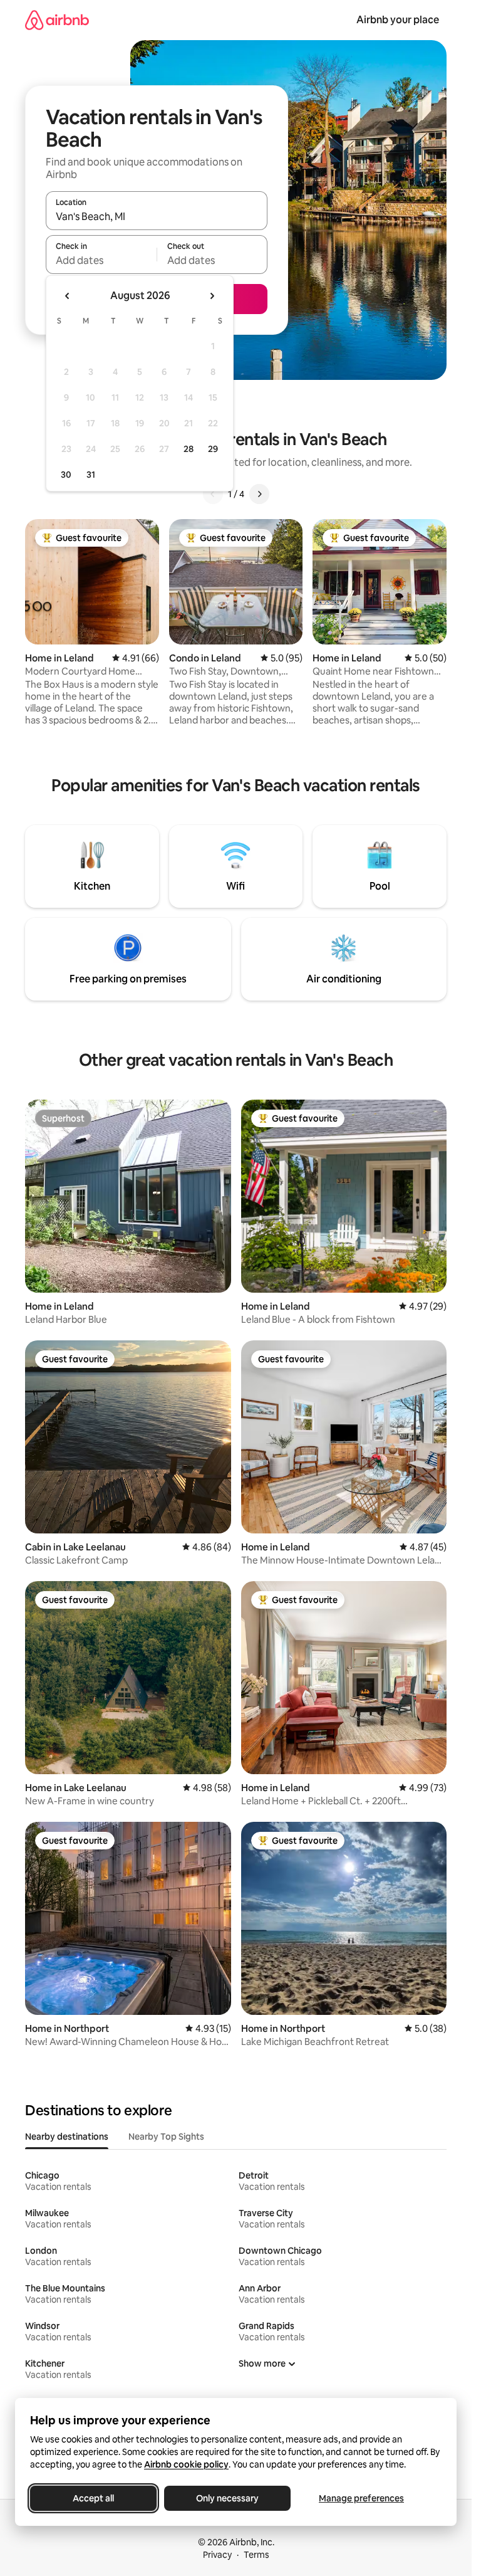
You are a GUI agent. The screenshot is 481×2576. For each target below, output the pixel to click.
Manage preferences (361, 2498)
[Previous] (213, 494)
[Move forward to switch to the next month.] (212, 296)
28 (189, 449)
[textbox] (101, 260)
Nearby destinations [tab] (67, 2137)
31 (91, 475)
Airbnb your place (398, 20)
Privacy (217, 2555)
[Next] (259, 494)
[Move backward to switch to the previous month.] (68, 296)
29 (213, 449)
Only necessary (227, 2498)
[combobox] (157, 216)
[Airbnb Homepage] (57, 20)
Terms (256, 2555)
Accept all (93, 2498)
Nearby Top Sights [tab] (166, 2137)
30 (66, 475)
